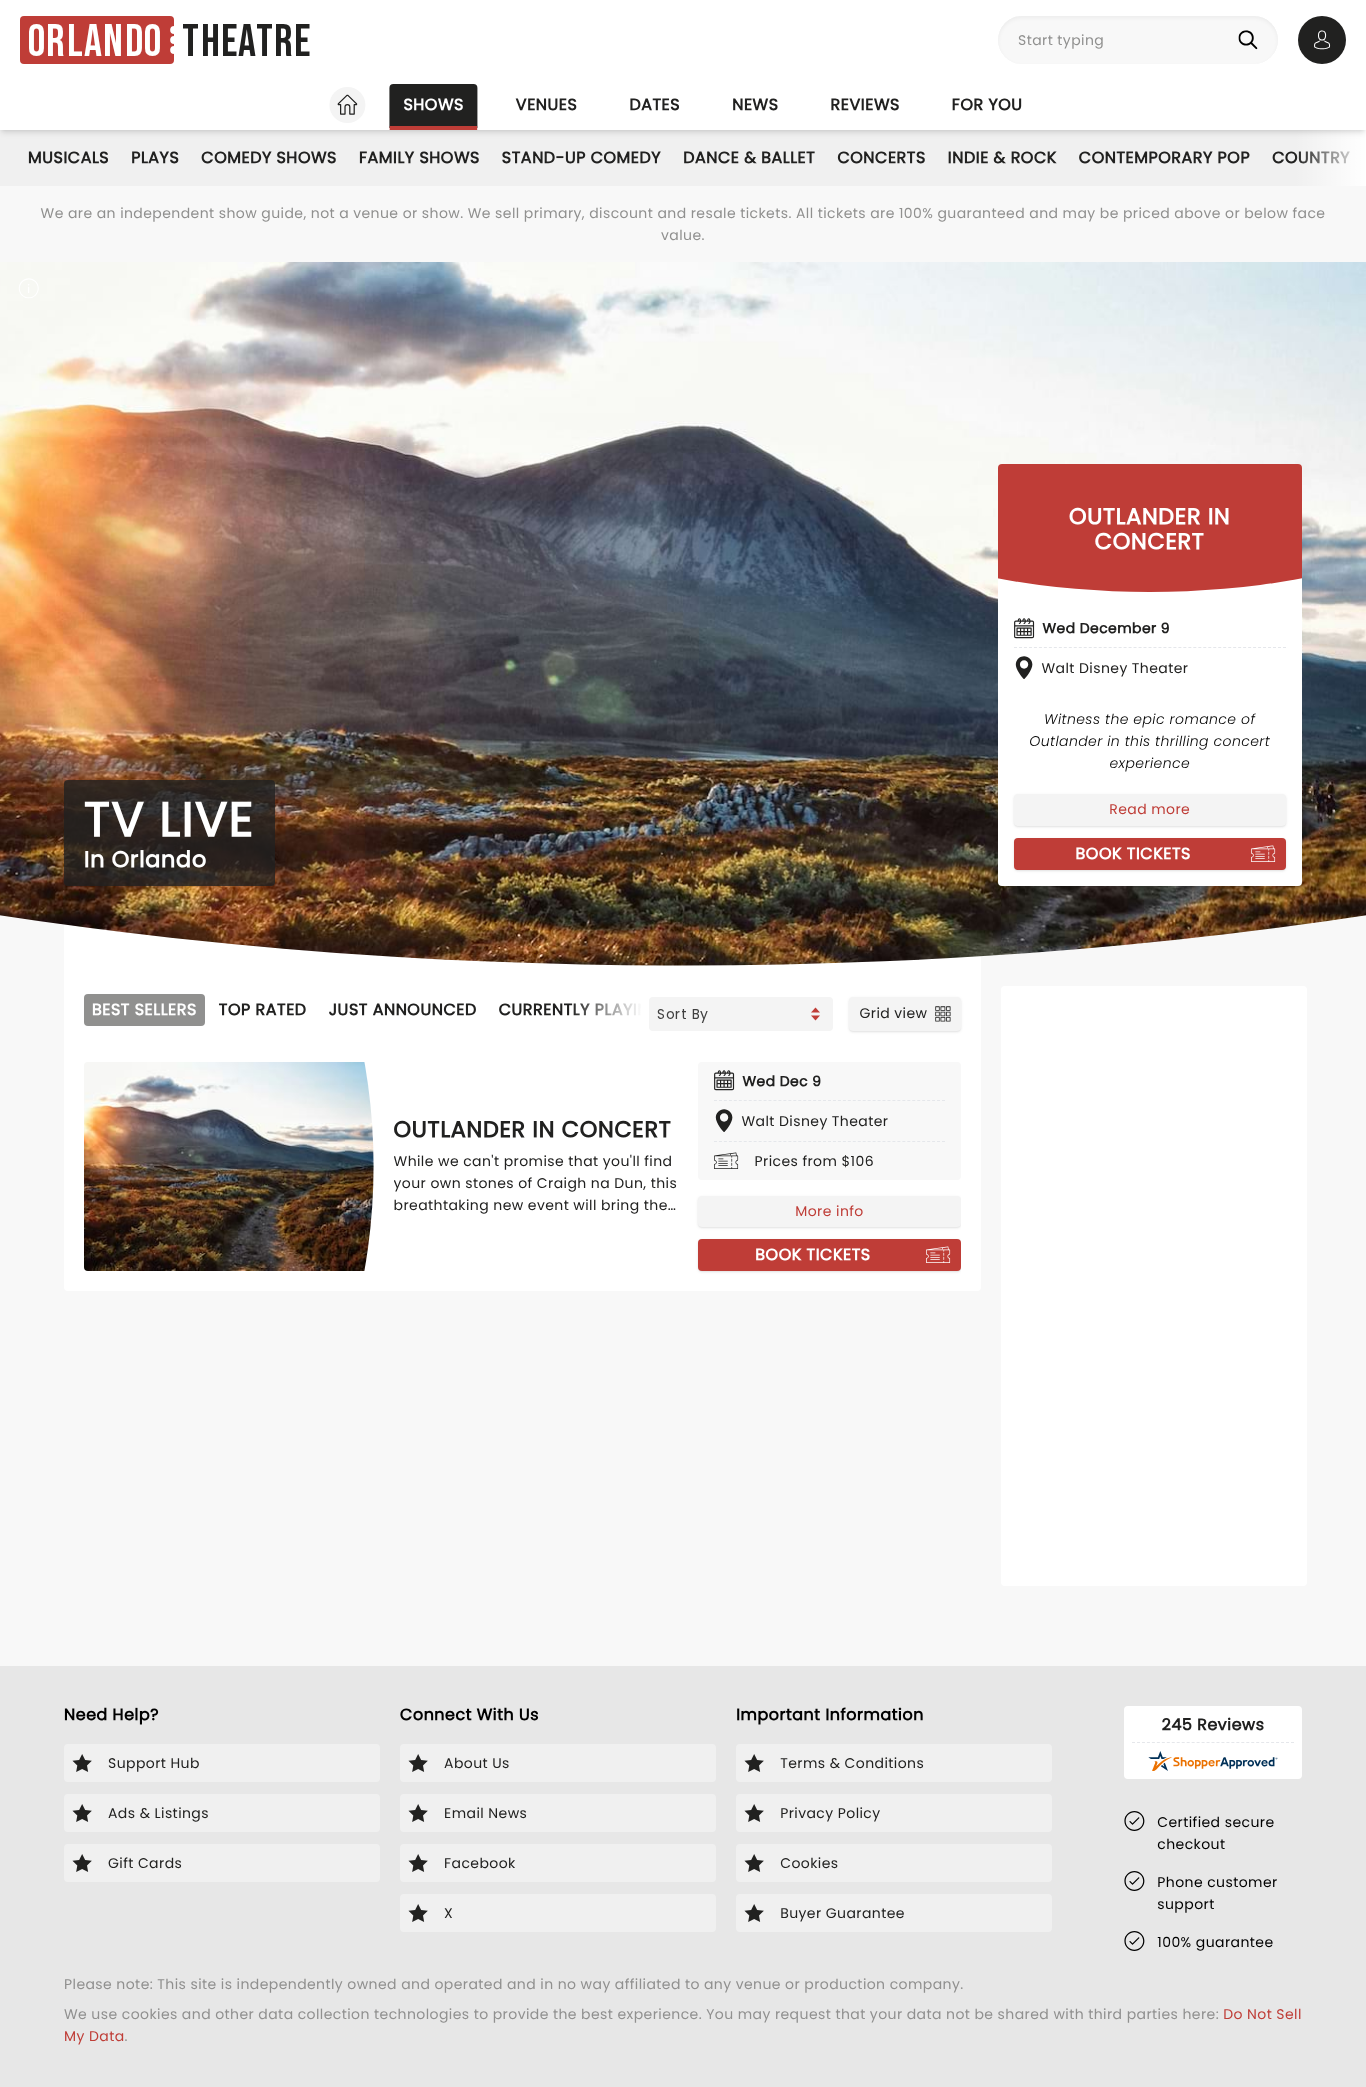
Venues (547, 104)
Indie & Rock (1002, 157)
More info (829, 1211)
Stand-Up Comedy (581, 157)
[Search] (1252, 40)
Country (1311, 157)
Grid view (893, 1013)
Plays (155, 157)
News (755, 104)
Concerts (881, 157)
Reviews (865, 104)
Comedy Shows (269, 157)
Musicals (68, 157)
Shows (433, 104)
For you (987, 104)
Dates (654, 104)
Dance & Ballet (749, 157)
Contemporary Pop (1164, 157)
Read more (1149, 809)
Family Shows (419, 157)
